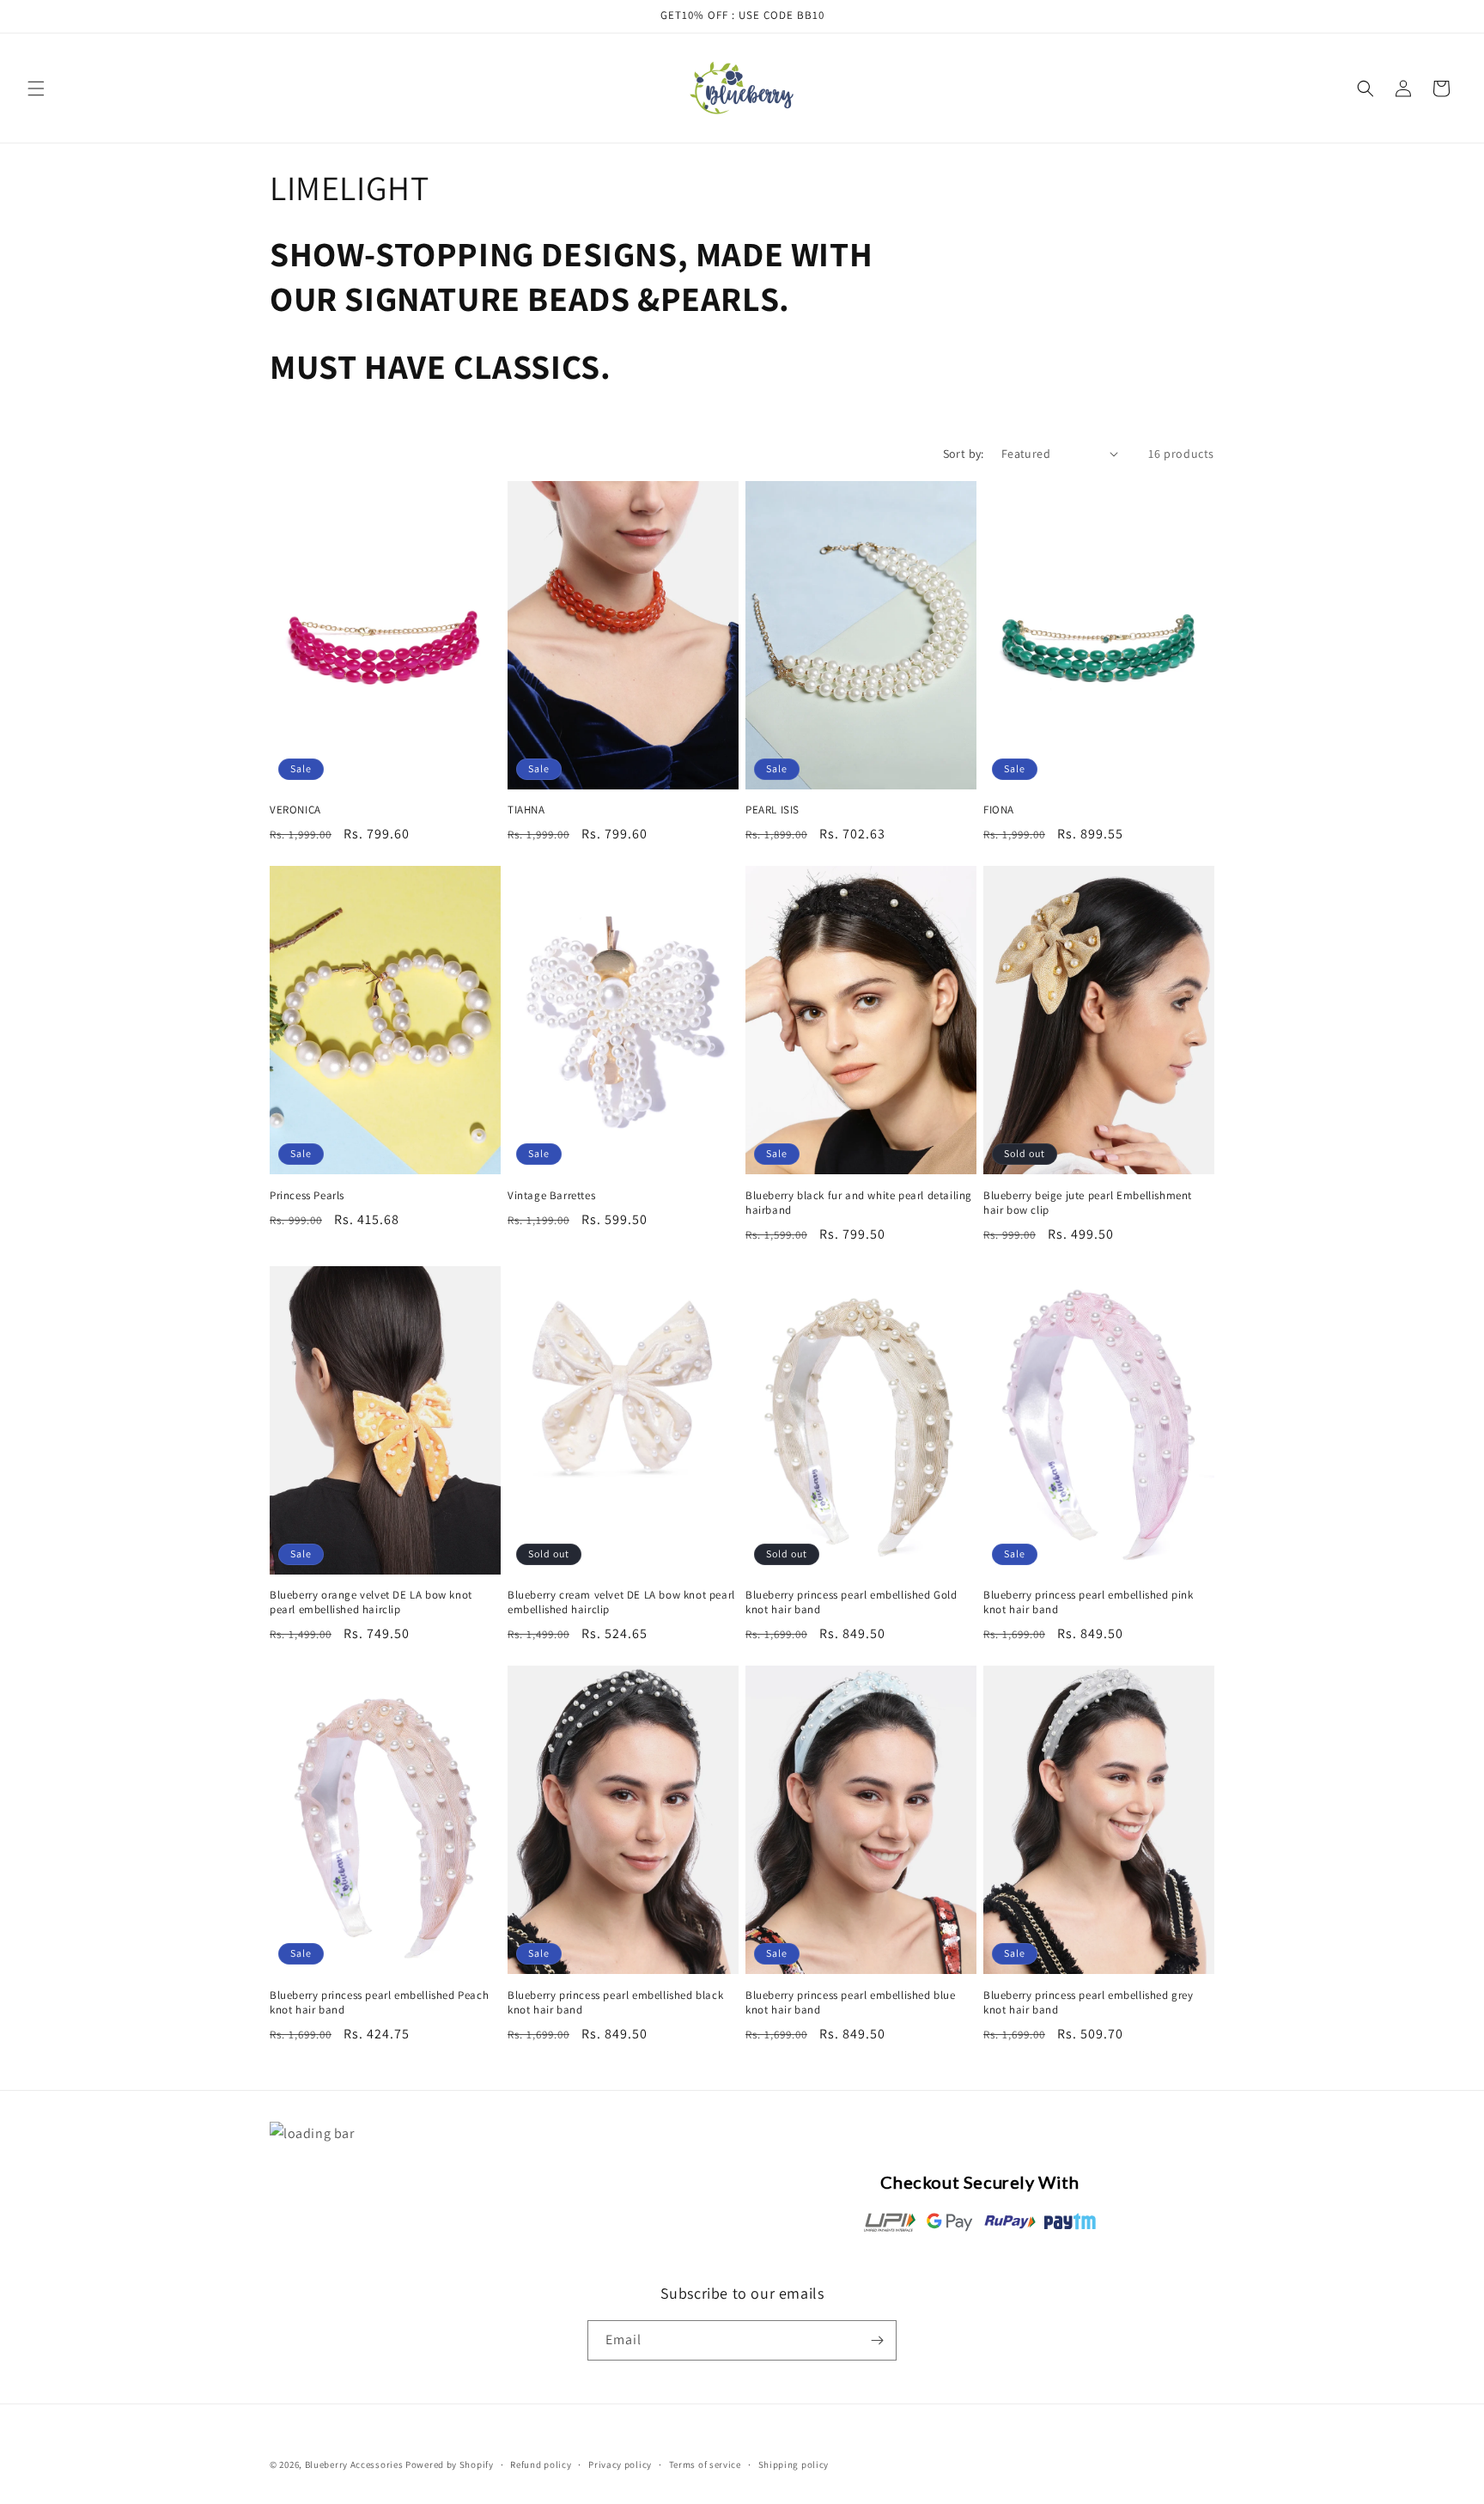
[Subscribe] (877, 2340)
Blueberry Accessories (354, 2464)
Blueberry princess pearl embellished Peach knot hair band (379, 2003)
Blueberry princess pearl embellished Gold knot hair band (851, 1602)
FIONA (999, 810)
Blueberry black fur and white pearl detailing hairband (859, 1203)
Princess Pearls (307, 1196)
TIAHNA (526, 810)
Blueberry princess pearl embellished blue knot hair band (851, 2003)
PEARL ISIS (772, 810)
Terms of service (705, 2464)
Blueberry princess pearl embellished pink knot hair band (1089, 1602)
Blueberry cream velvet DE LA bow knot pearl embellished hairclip (621, 1602)
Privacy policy (620, 2464)
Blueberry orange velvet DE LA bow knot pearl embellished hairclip (371, 1602)
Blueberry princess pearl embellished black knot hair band (615, 2003)
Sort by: (964, 454)
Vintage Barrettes (551, 1196)
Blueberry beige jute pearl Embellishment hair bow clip (1088, 1203)
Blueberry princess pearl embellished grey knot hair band (1089, 2003)
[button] (36, 88)
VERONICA (295, 810)
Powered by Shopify (450, 2464)
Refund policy (541, 2464)
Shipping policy (794, 2464)
